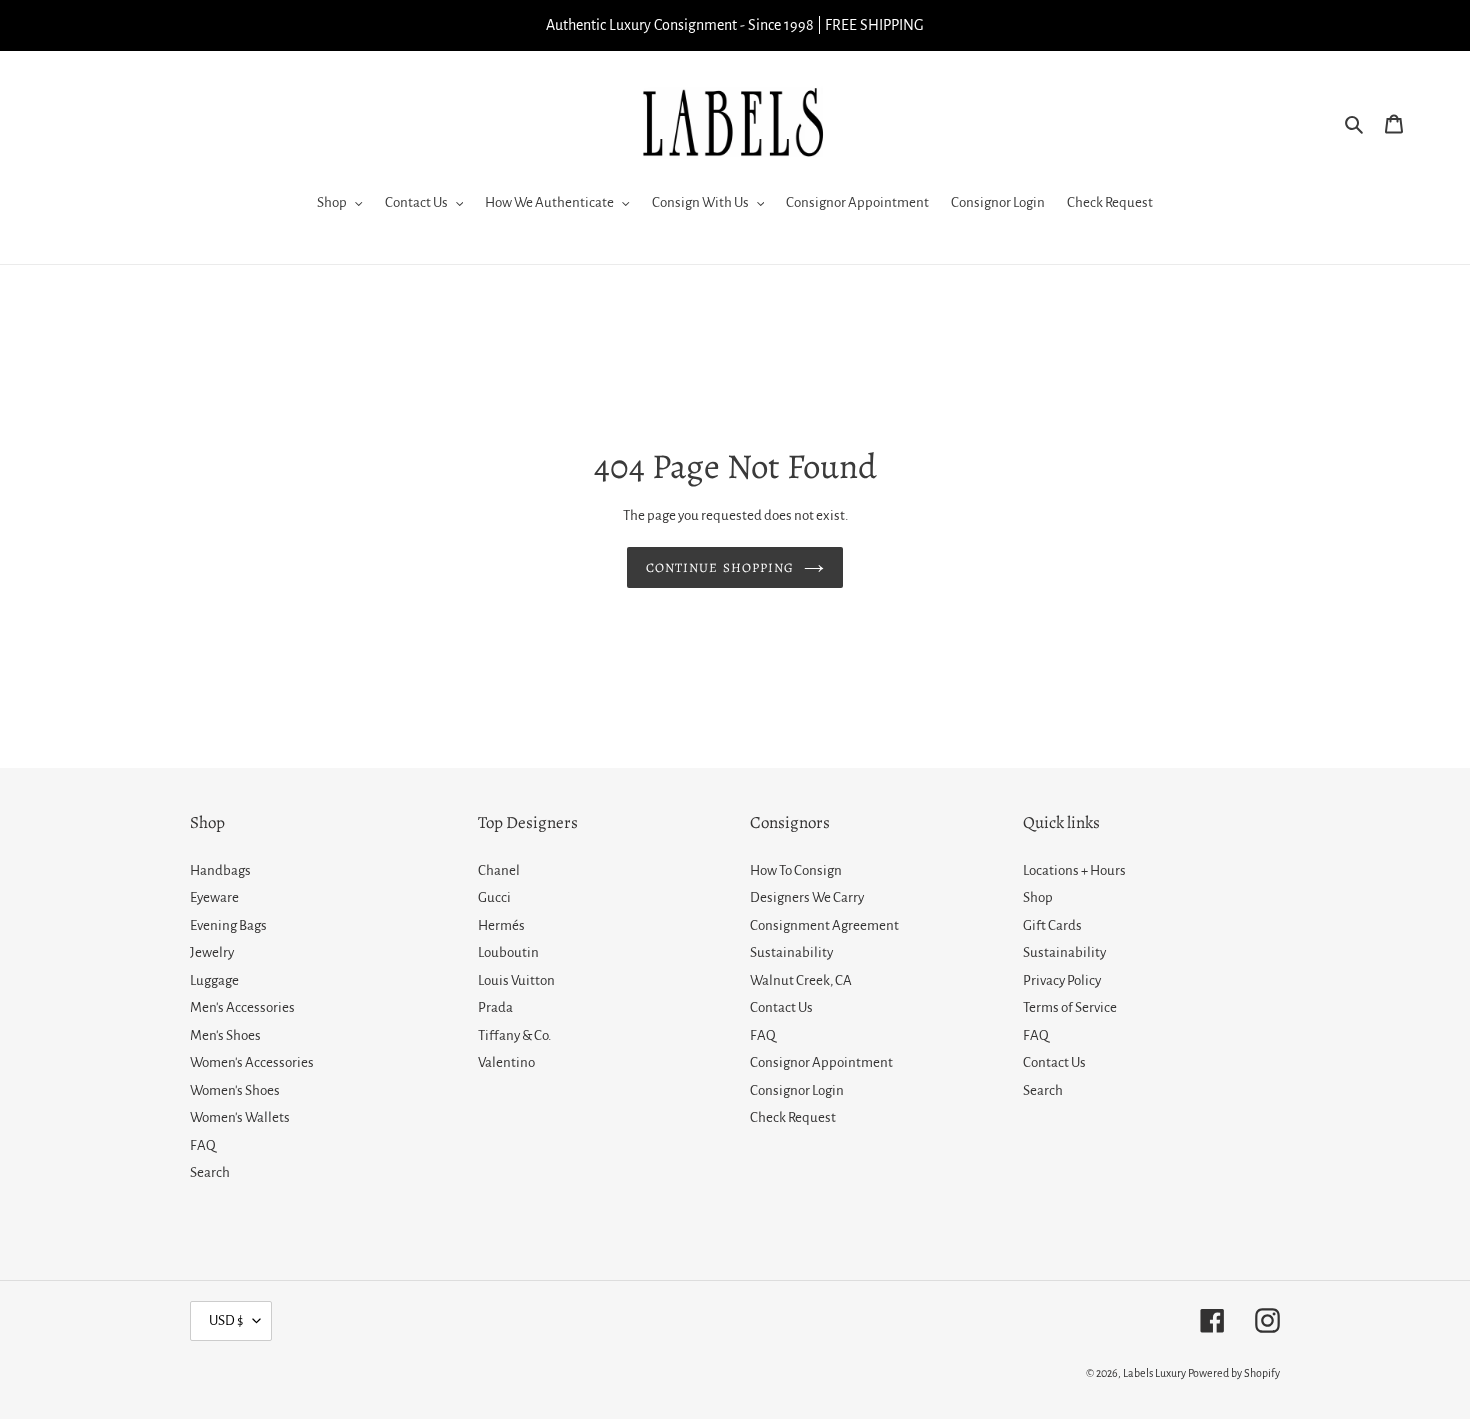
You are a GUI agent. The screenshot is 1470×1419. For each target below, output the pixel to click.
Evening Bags (228, 925)
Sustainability (791, 952)
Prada (495, 1007)
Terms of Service (1070, 1007)
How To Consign (796, 870)
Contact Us (781, 1007)
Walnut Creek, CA (801, 980)
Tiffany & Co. (514, 1035)
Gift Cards (1052, 925)
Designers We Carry (807, 897)
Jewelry (212, 952)
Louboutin (508, 952)
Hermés (501, 925)
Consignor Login (797, 1090)
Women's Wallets (240, 1117)
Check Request (793, 1117)
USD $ (226, 1320)
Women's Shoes (235, 1090)
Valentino (506, 1062)
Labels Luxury (1154, 1373)
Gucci (494, 897)
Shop (1038, 897)
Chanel (499, 870)
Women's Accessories (252, 1062)
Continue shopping (720, 567)
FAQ (203, 1145)
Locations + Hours (1074, 870)
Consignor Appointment (821, 1062)
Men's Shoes (225, 1035)
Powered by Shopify (1234, 1373)
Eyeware (214, 897)
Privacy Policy (1062, 980)
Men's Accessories (242, 1007)
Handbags (220, 870)
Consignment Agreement (824, 925)
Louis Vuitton (516, 980)
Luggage (214, 980)
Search (210, 1172)
